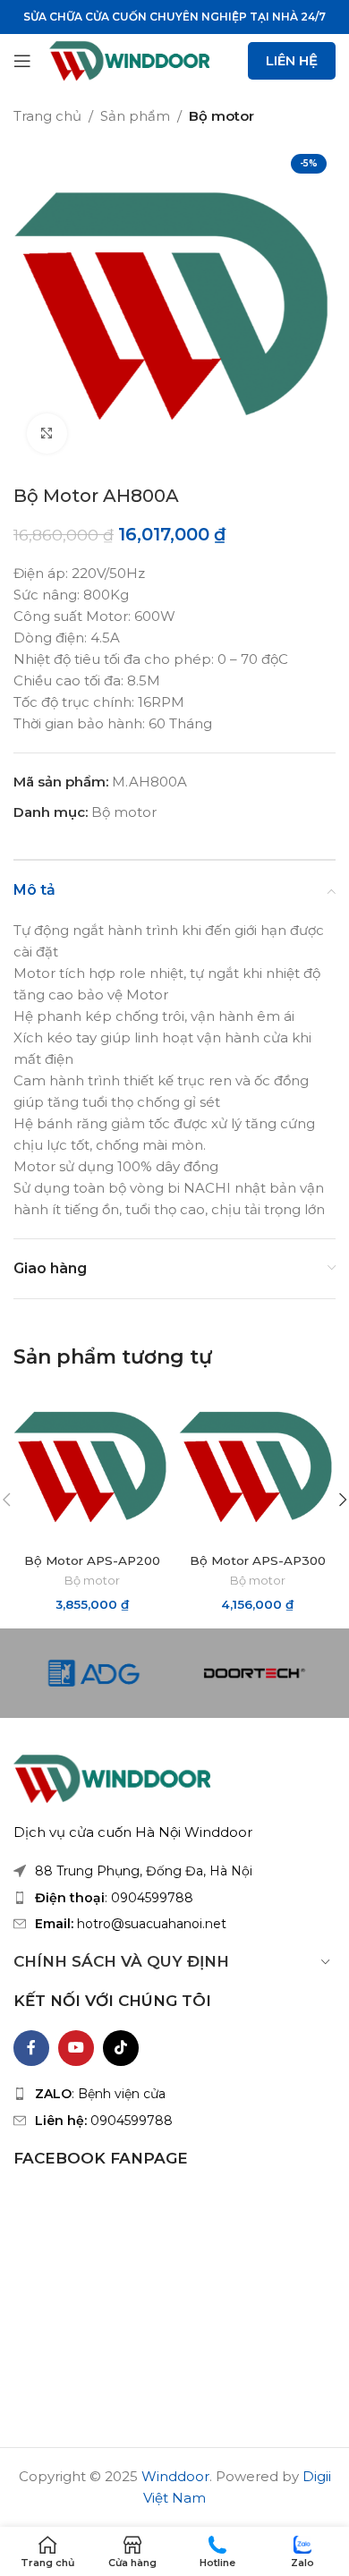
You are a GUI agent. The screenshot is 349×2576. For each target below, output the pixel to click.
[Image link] (112, 1777)
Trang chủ (47, 116)
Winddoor (175, 2476)
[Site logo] (129, 60)
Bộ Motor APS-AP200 (92, 1560)
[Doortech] (255, 1673)
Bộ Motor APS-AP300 (258, 1560)
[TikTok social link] (121, 2048)
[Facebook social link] (31, 2048)
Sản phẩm (135, 116)
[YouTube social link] (76, 2048)
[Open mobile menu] (22, 61)
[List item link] (174, 1898)
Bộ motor (221, 116)
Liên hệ (292, 60)
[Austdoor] (94, 1673)
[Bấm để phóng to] (47, 434)
